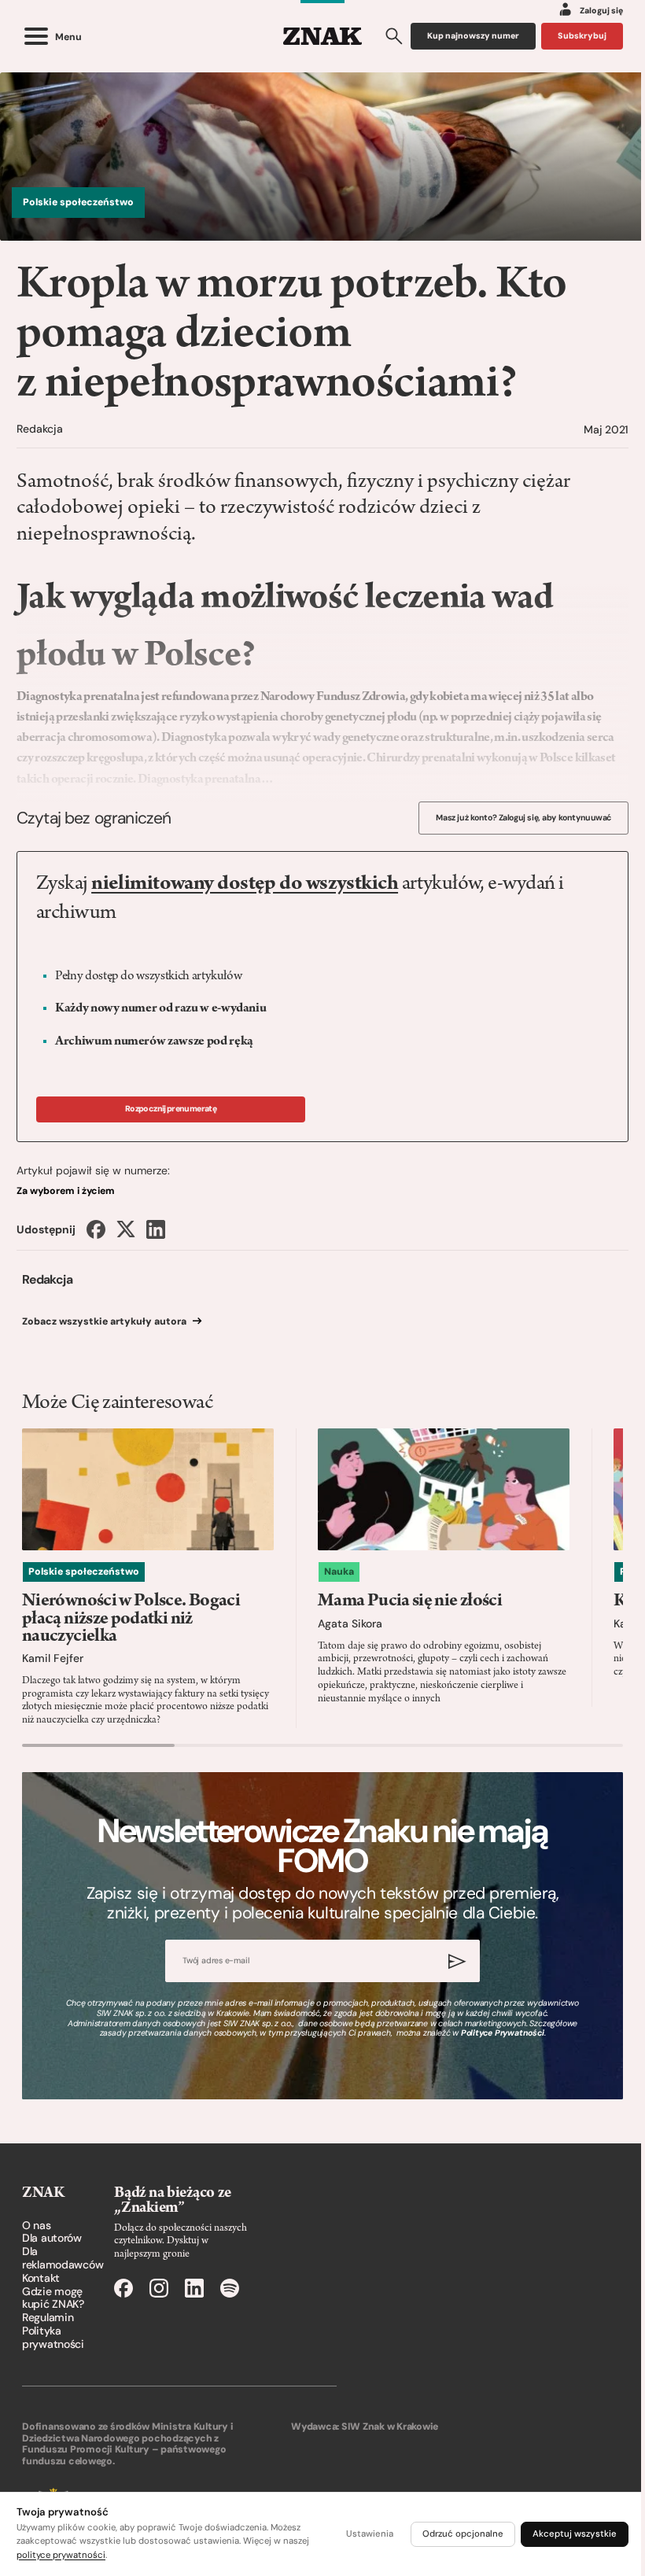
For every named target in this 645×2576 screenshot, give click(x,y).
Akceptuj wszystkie (575, 2534)
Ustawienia (370, 2534)
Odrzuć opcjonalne (463, 2534)
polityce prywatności (61, 2555)
